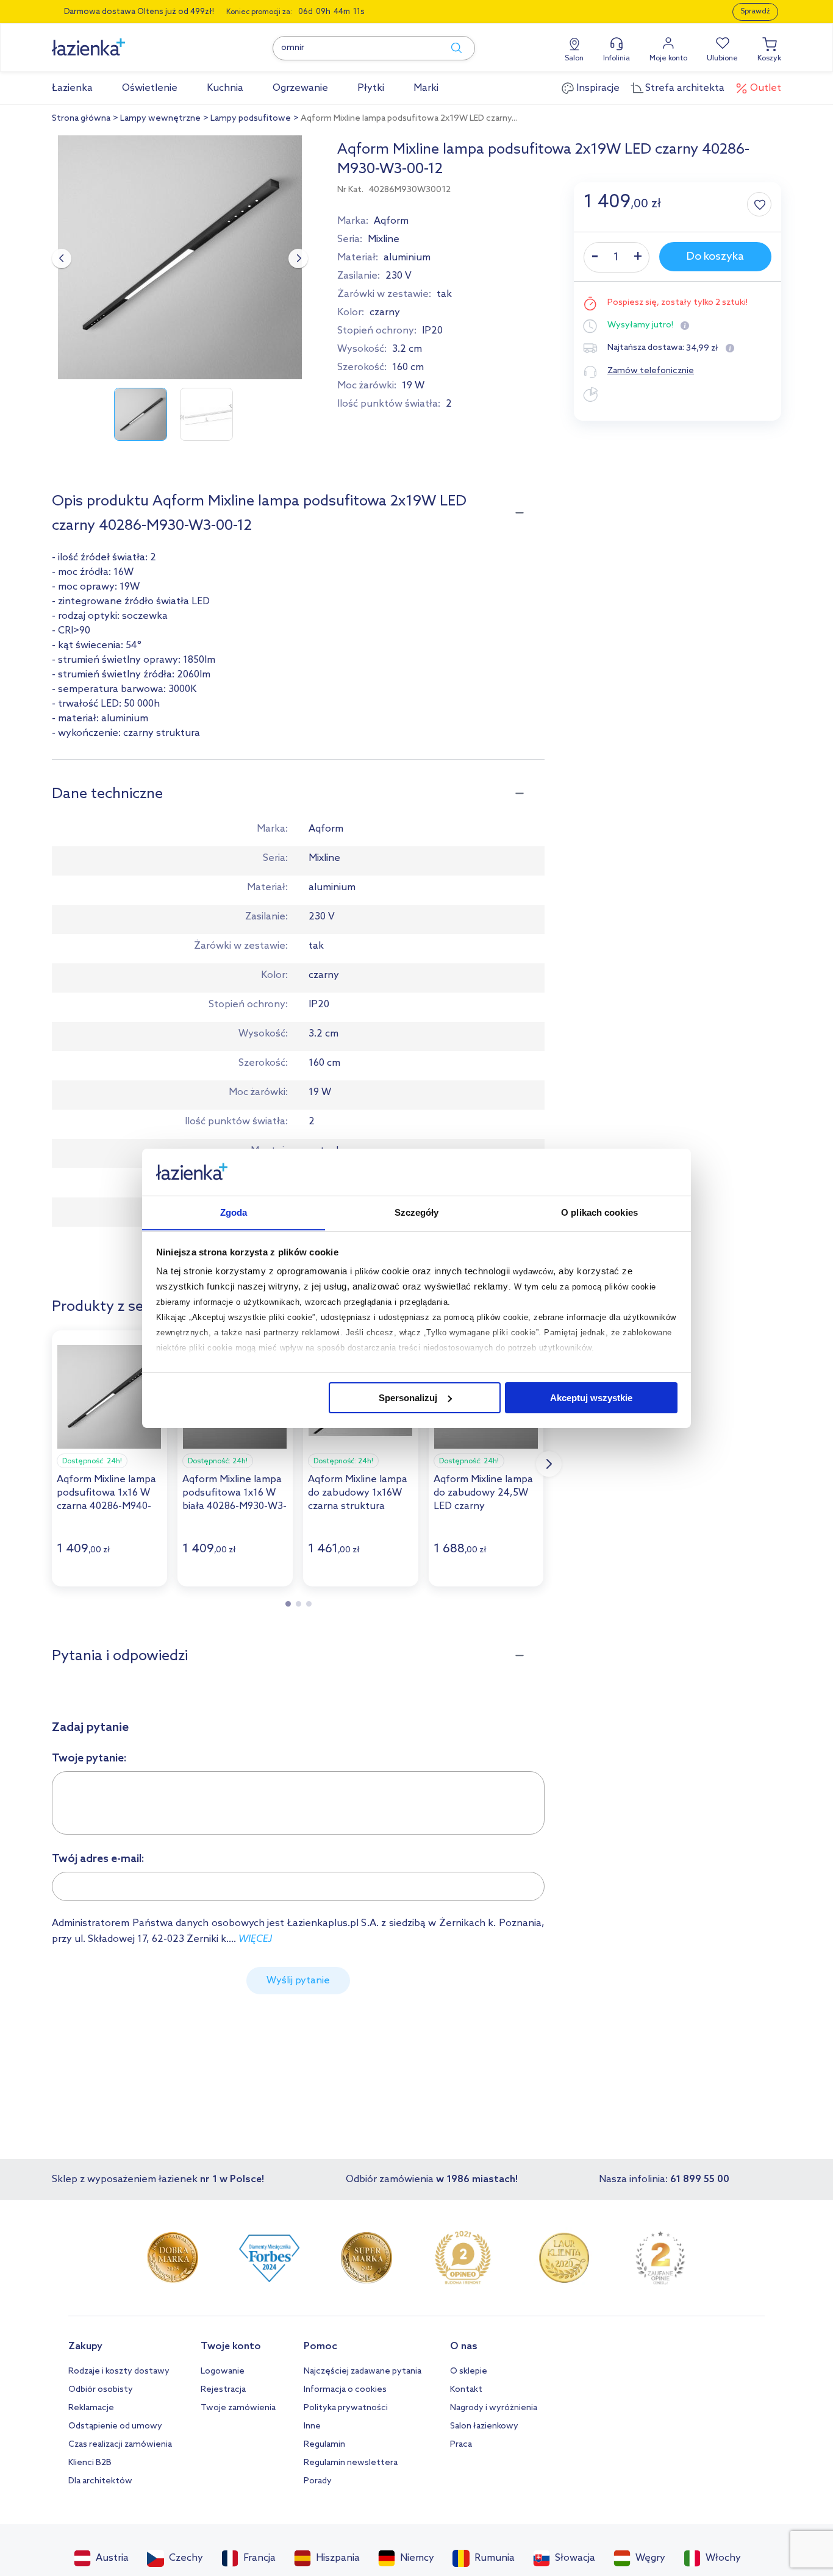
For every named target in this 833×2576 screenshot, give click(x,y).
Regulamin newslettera (351, 2463)
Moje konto (668, 59)
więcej (255, 1939)
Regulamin (324, 2445)
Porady (318, 2481)
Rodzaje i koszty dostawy (119, 2371)
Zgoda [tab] (234, 1212)
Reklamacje (91, 2408)
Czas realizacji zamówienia (120, 2445)
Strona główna (81, 119)
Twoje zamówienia (238, 2408)
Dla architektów (100, 2481)
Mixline (384, 239)
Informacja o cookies (345, 2390)
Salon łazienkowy (484, 2426)
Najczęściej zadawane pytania (363, 2371)
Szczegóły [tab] (417, 1212)
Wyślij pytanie (298, 1981)
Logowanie (223, 2371)
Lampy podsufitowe (251, 119)
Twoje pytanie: (89, 1758)
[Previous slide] (62, 259)
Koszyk (769, 59)
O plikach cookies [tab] (599, 1212)
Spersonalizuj (408, 1398)
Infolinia (617, 59)
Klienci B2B (90, 2463)
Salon (574, 59)
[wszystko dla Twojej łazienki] (116, 41)
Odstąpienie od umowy (115, 2426)
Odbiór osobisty (101, 2390)
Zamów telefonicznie (651, 371)
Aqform (391, 221)
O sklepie (469, 2371)
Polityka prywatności (346, 2408)
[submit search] (451, 48)
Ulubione (722, 59)
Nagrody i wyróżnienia (494, 2408)
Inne (312, 2426)
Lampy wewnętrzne (160, 119)
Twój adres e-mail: (98, 1859)
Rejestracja (223, 2390)
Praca (461, 2445)
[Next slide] (298, 259)
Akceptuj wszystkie (591, 1398)
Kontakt (466, 2390)
